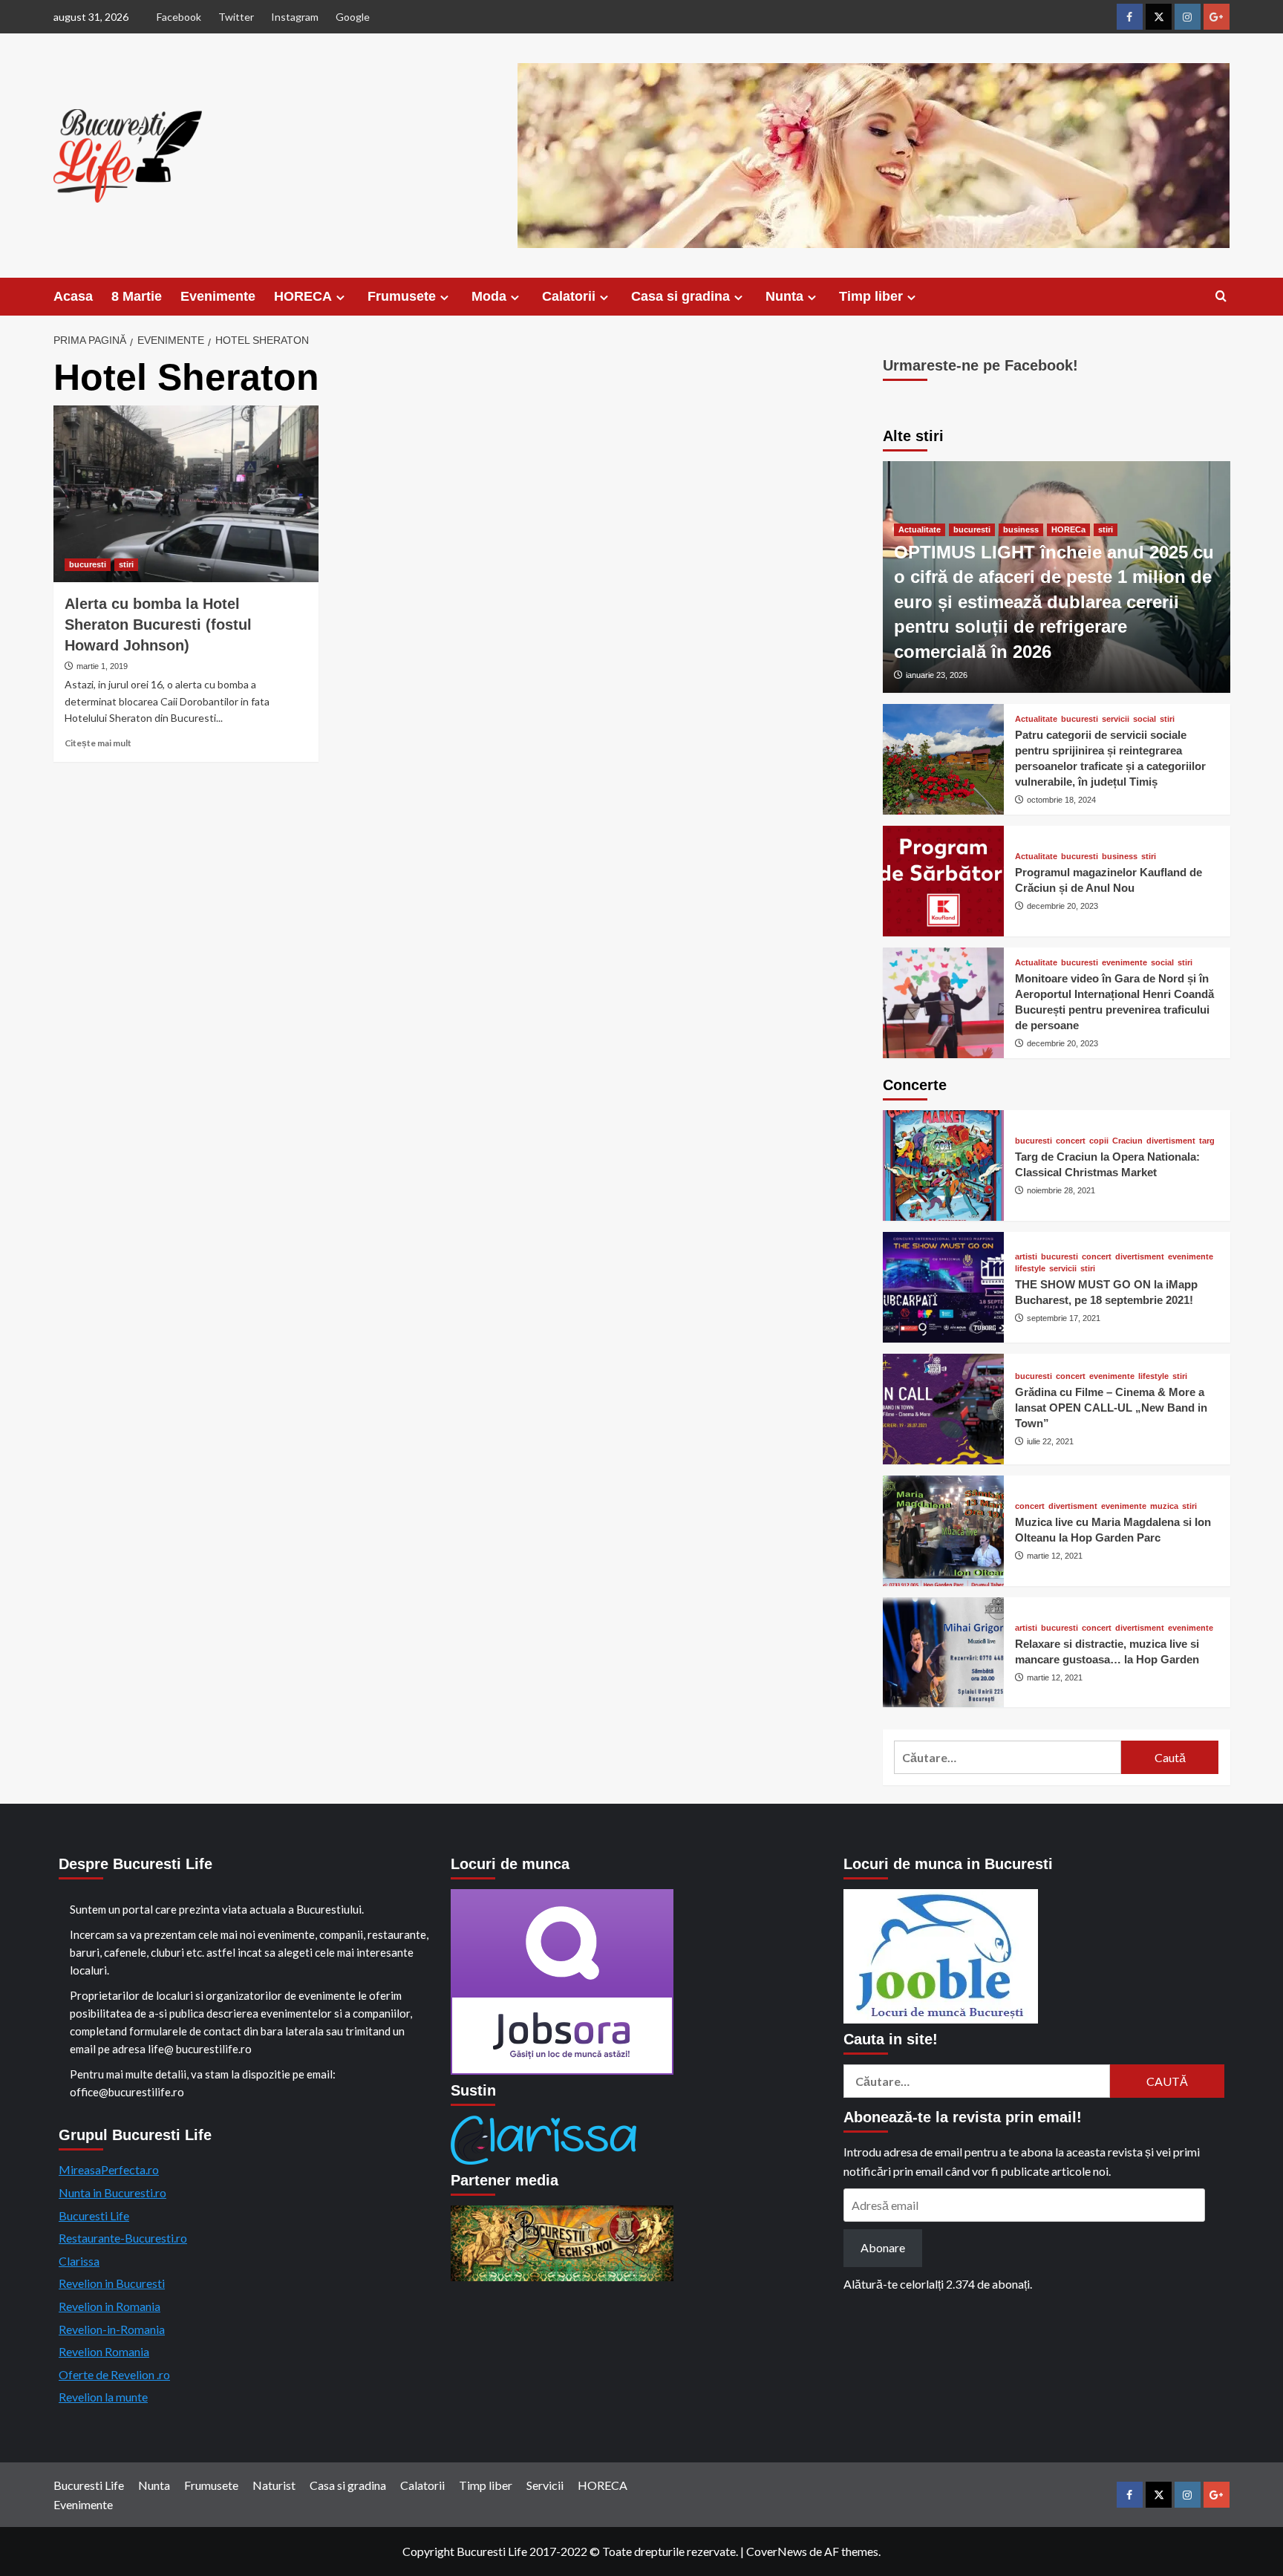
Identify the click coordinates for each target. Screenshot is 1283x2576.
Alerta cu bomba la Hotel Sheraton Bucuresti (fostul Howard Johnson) (158, 625)
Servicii (545, 2485)
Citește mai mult (98, 743)
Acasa (73, 296)
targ (1207, 1141)
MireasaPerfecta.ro (109, 2169)
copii (1099, 1141)
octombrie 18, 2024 (1061, 800)
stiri (126, 564)
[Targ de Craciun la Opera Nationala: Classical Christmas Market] (944, 1165)
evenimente (1124, 963)
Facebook (179, 17)
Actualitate (920, 529)
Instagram (295, 17)
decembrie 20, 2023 (1062, 906)
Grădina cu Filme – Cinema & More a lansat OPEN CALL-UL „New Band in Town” (1111, 1408)
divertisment (1171, 1141)
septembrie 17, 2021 (1064, 1318)
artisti (1026, 1257)
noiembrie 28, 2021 (1061, 1190)
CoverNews (777, 2551)
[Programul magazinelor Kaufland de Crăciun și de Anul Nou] (944, 881)
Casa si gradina (680, 296)
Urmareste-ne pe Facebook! (980, 365)
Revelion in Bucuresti (112, 2283)
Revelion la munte (103, 2397)
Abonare (883, 2247)
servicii (1116, 719)
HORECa (1068, 529)
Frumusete (402, 296)
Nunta (784, 296)
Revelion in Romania (110, 2306)
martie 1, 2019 (102, 666)
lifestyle (1030, 1269)
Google (353, 17)
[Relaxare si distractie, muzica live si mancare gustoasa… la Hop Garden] (944, 1653)
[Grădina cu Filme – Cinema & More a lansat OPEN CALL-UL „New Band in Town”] (944, 1409)
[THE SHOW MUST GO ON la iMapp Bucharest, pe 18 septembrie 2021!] (944, 1287)
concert (1071, 1141)
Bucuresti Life (94, 2215)
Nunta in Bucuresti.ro (112, 2192)
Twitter (236, 17)
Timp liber (871, 296)
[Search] (1221, 297)
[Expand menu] (340, 297)
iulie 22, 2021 (1050, 1441)
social (1145, 719)
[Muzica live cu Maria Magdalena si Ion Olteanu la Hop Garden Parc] (944, 1531)
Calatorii (569, 296)
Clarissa (79, 2261)
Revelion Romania (104, 2351)
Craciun (1127, 1141)
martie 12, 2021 (1055, 1556)
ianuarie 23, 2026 (937, 675)
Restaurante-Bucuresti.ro (123, 2238)
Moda (489, 296)
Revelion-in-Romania (112, 2329)
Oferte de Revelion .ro (114, 2374)
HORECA (303, 296)
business (1021, 529)
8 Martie (137, 296)
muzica (1164, 1506)
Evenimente (218, 296)
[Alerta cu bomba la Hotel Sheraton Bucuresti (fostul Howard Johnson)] (186, 494)
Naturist (274, 2485)
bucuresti (88, 564)
